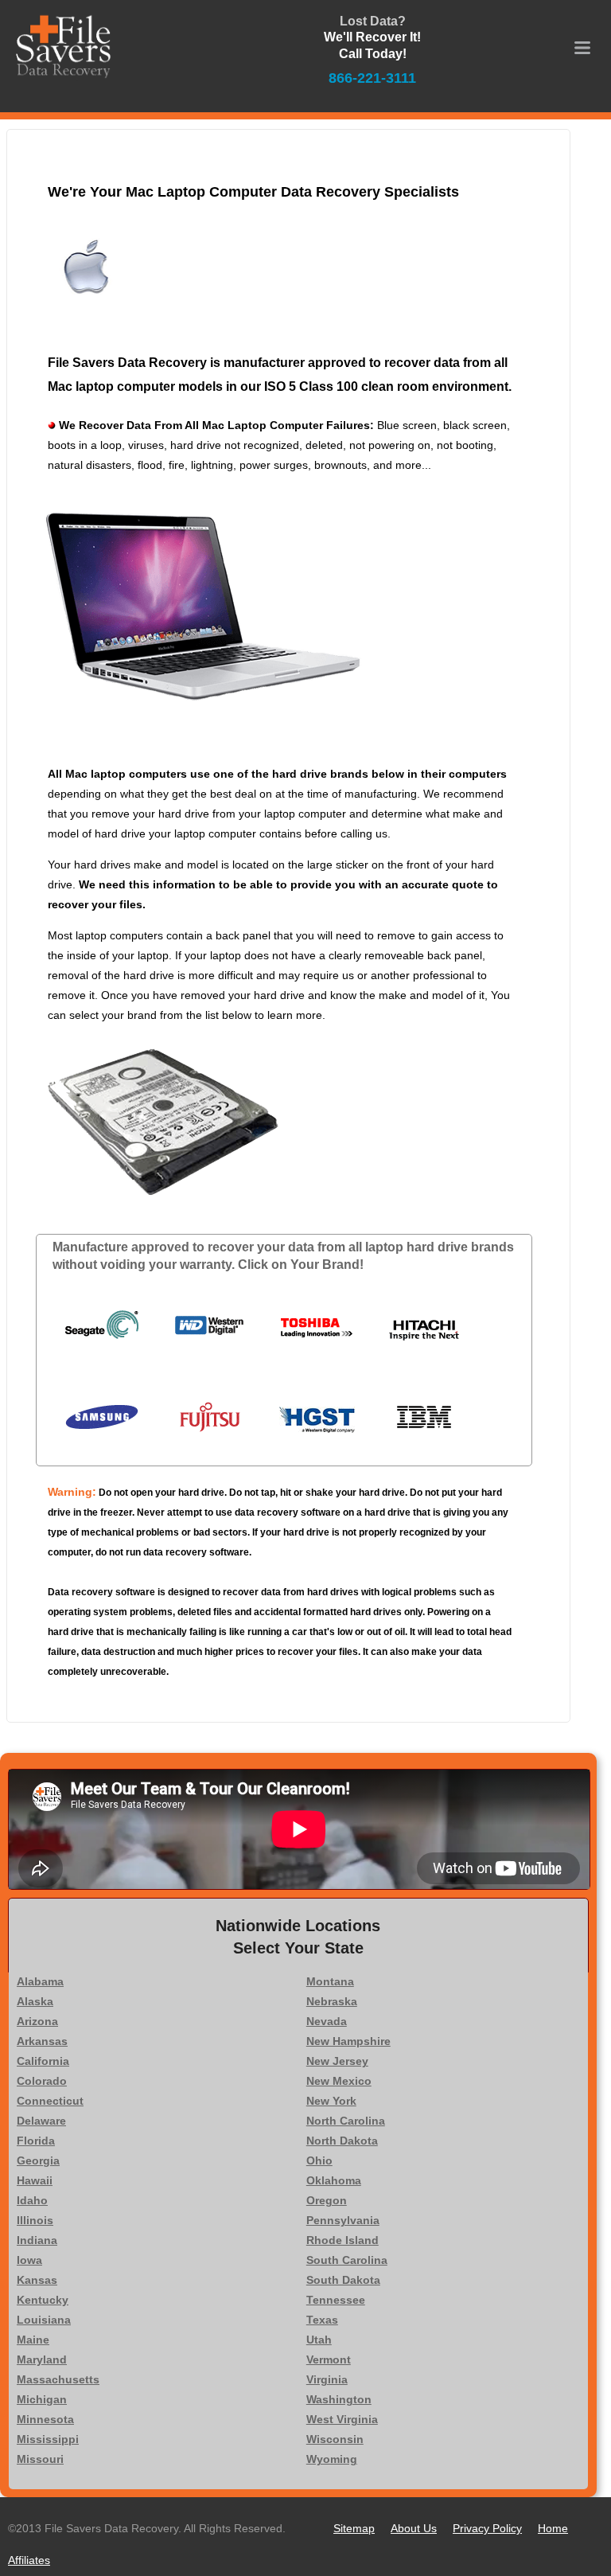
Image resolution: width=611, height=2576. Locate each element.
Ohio (319, 2160)
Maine (33, 2340)
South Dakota (343, 2280)
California (43, 2061)
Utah (319, 2340)
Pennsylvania (343, 2220)
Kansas (37, 2280)
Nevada (327, 2021)
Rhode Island (342, 2240)
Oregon (327, 2200)
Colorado (42, 2081)
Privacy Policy (487, 2528)
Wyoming (332, 2459)
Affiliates (29, 2560)
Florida (36, 2141)
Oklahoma (334, 2180)
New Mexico (339, 2081)
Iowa (29, 2260)
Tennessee (336, 2300)
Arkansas (42, 2041)
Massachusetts (58, 2379)
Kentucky (43, 2300)
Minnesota (45, 2419)
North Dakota (342, 2141)
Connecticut (50, 2101)
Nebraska (332, 2001)
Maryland (42, 2359)
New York (331, 2101)
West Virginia (342, 2419)
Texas (322, 2320)
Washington (339, 2399)
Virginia (327, 2379)
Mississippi (48, 2439)
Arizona (37, 2021)
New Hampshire (348, 2041)
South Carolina (347, 2260)
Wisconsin (335, 2439)
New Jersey (337, 2061)
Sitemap (354, 2528)
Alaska (35, 2001)
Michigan (42, 2399)
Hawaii (35, 2180)
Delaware (41, 2121)
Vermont (329, 2359)
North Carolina (346, 2121)
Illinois (35, 2220)
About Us (414, 2528)
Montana (330, 1981)
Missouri (40, 2459)
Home (553, 2528)
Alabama (40, 1981)
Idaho (32, 2200)
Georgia (38, 2160)
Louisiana (44, 2320)
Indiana (37, 2240)
